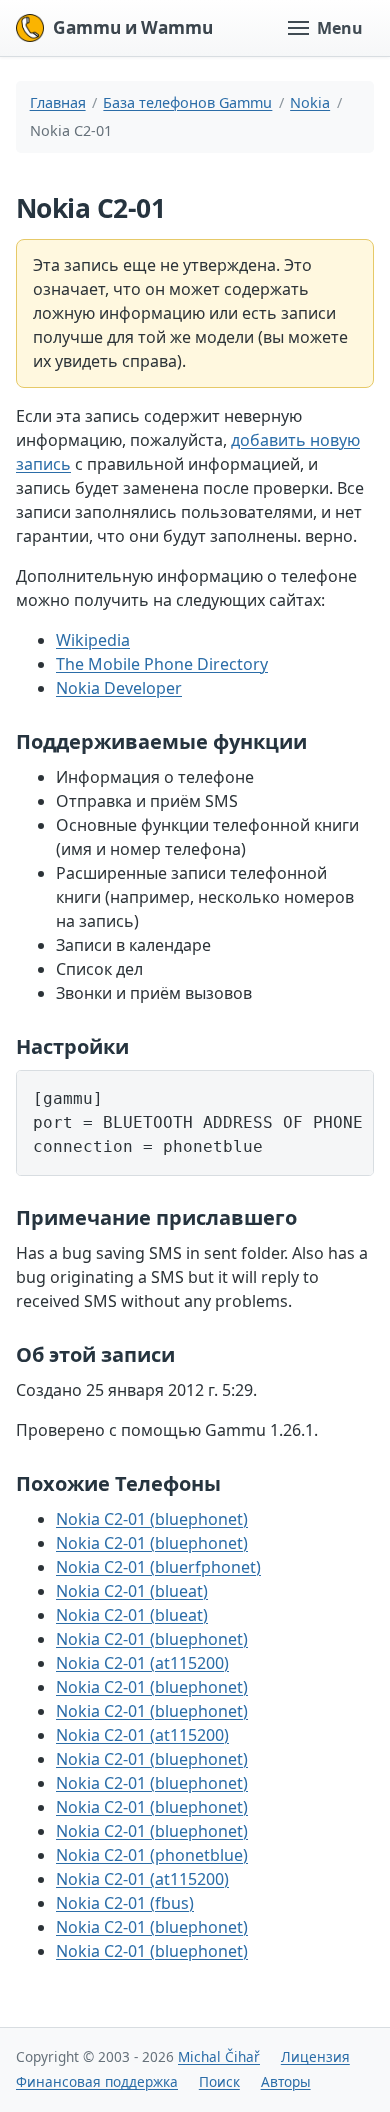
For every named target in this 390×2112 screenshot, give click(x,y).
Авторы (286, 2081)
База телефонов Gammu (187, 102)
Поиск (219, 2081)
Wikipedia (93, 640)
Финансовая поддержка (97, 2081)
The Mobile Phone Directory (162, 664)
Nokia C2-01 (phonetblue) (152, 1855)
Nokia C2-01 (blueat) (132, 1591)
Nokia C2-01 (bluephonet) (152, 1519)
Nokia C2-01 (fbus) (125, 1903)
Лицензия (315, 2056)
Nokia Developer (119, 688)
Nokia (310, 102)
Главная (58, 102)
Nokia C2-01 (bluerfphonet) (158, 1567)
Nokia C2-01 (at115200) (142, 1663)
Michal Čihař (219, 2056)
